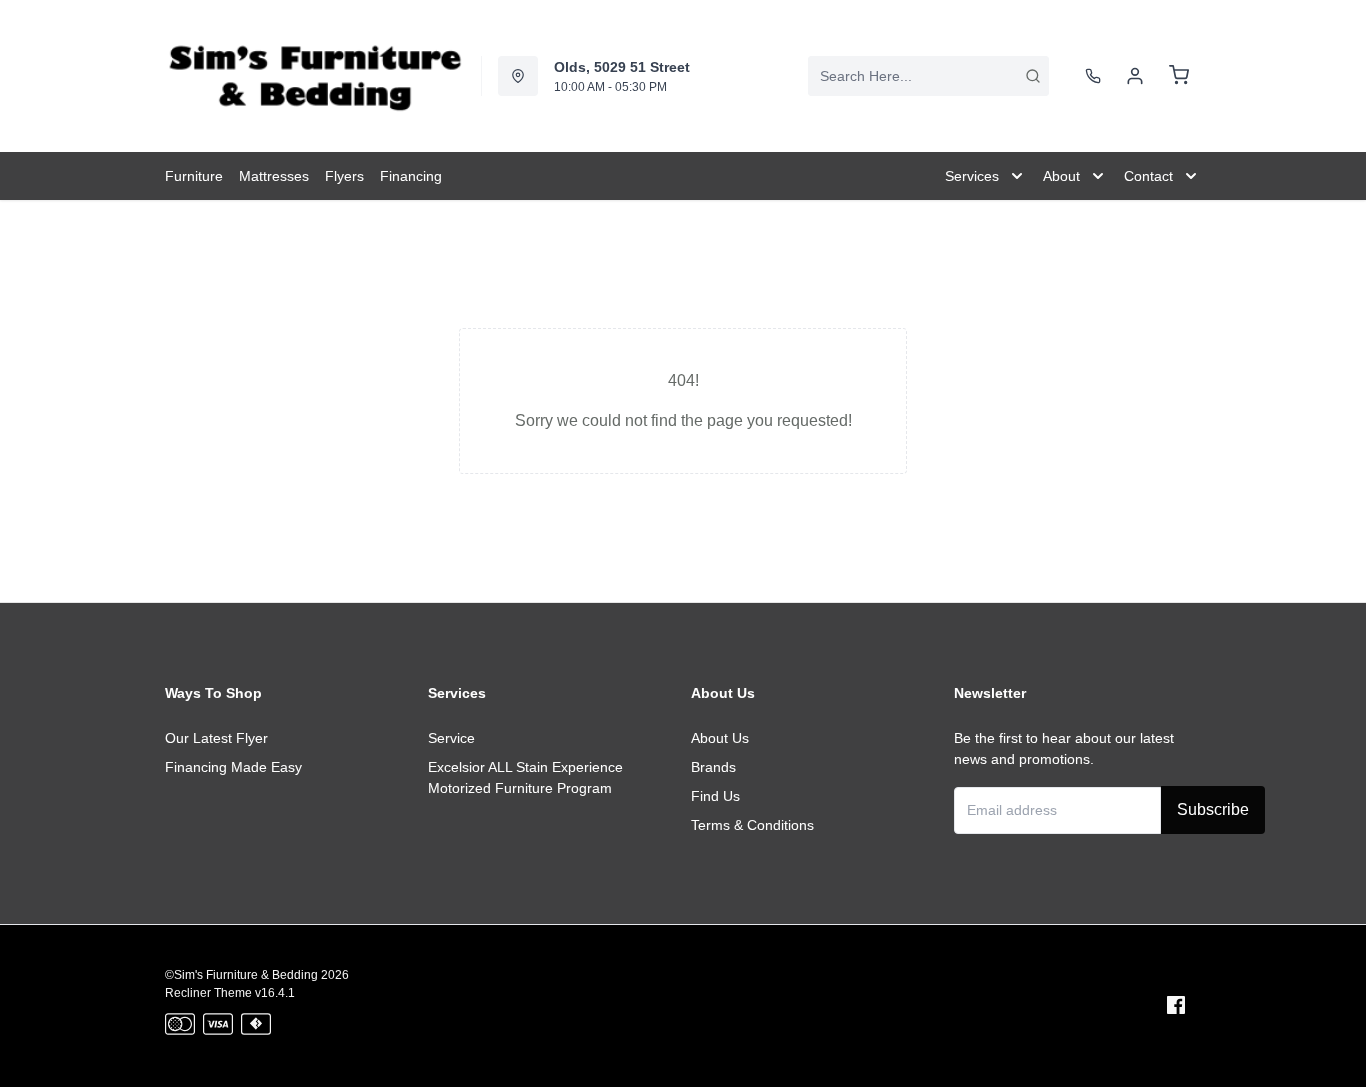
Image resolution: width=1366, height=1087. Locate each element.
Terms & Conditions (752, 825)
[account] (1135, 76)
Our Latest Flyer (216, 738)
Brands (713, 767)
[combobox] (928, 76)
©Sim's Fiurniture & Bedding (241, 975)
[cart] (1179, 76)
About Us (720, 738)
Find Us (715, 796)
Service (451, 738)
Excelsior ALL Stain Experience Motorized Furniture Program (525, 777)
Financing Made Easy (233, 767)
